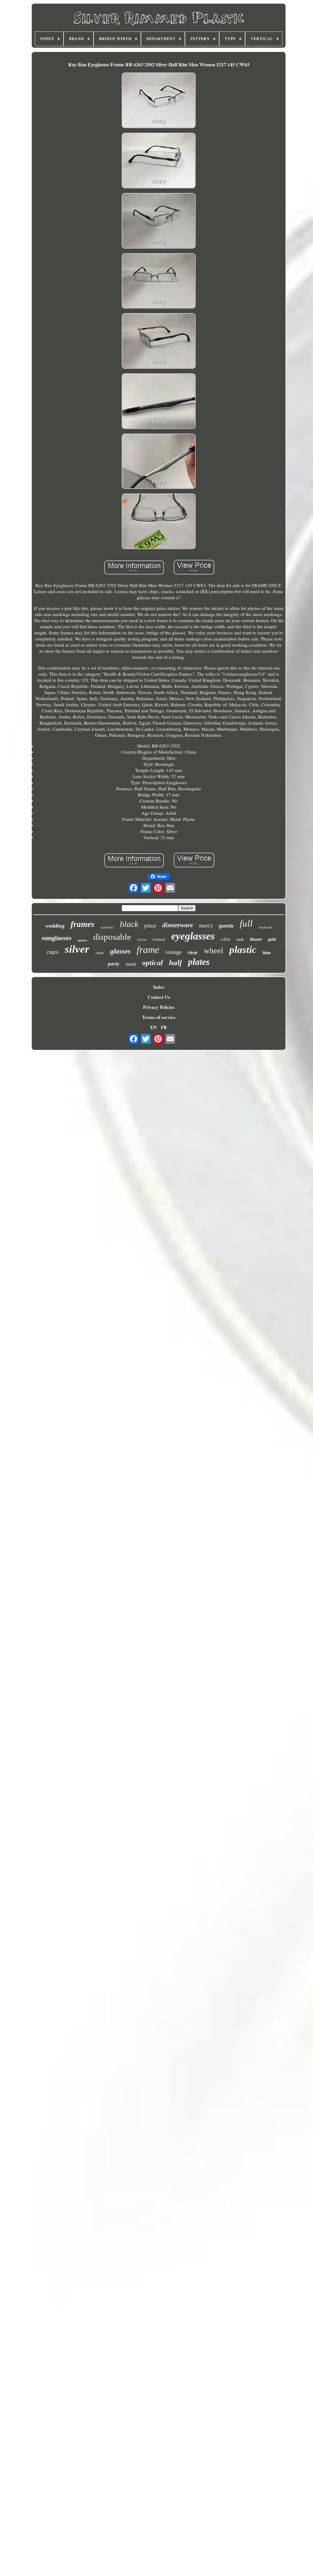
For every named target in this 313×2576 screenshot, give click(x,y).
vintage (173, 952)
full (246, 923)
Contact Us (159, 997)
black (129, 924)
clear (193, 952)
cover (142, 939)
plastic (243, 950)
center (100, 953)
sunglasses (57, 938)
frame (148, 950)
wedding (55, 926)
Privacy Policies (159, 1007)
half (175, 963)
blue (267, 953)
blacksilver (265, 927)
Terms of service (159, 1017)
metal (131, 964)
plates (199, 962)
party (114, 964)
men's (206, 925)
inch (240, 939)
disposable (112, 937)
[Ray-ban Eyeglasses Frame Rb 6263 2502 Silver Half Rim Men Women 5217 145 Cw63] (159, 101)
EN (154, 1027)
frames (83, 924)
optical (153, 963)
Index (159, 987)
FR (164, 1027)
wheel (214, 951)
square (82, 940)
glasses (120, 951)
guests (226, 926)
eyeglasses (193, 936)
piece (150, 926)
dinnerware (178, 925)
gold (272, 939)
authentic (107, 927)
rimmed (159, 939)
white (226, 939)
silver (77, 949)
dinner (256, 939)
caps (53, 952)
